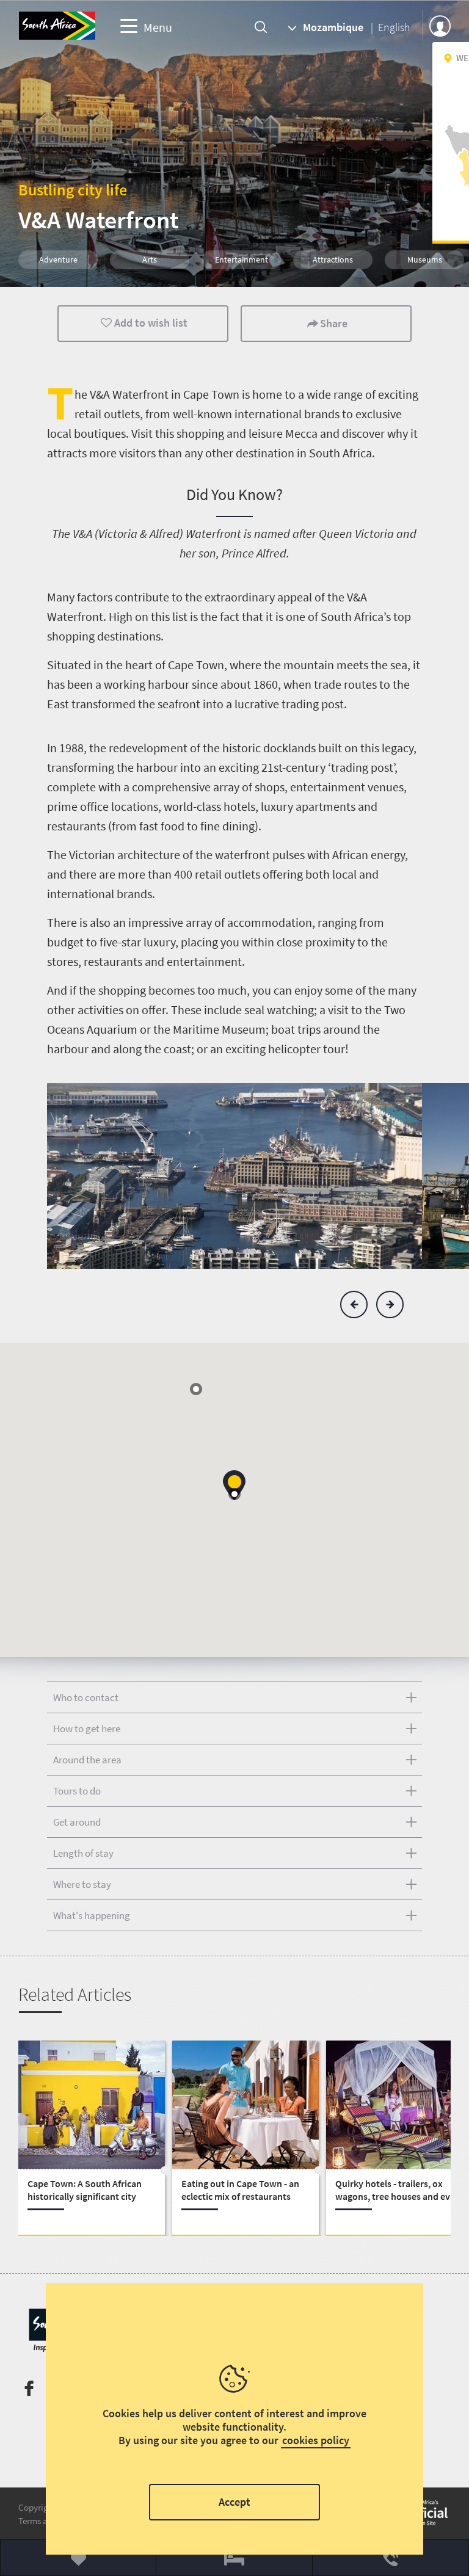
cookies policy (316, 2440)
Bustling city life (73, 190)
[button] (354, 1304)
